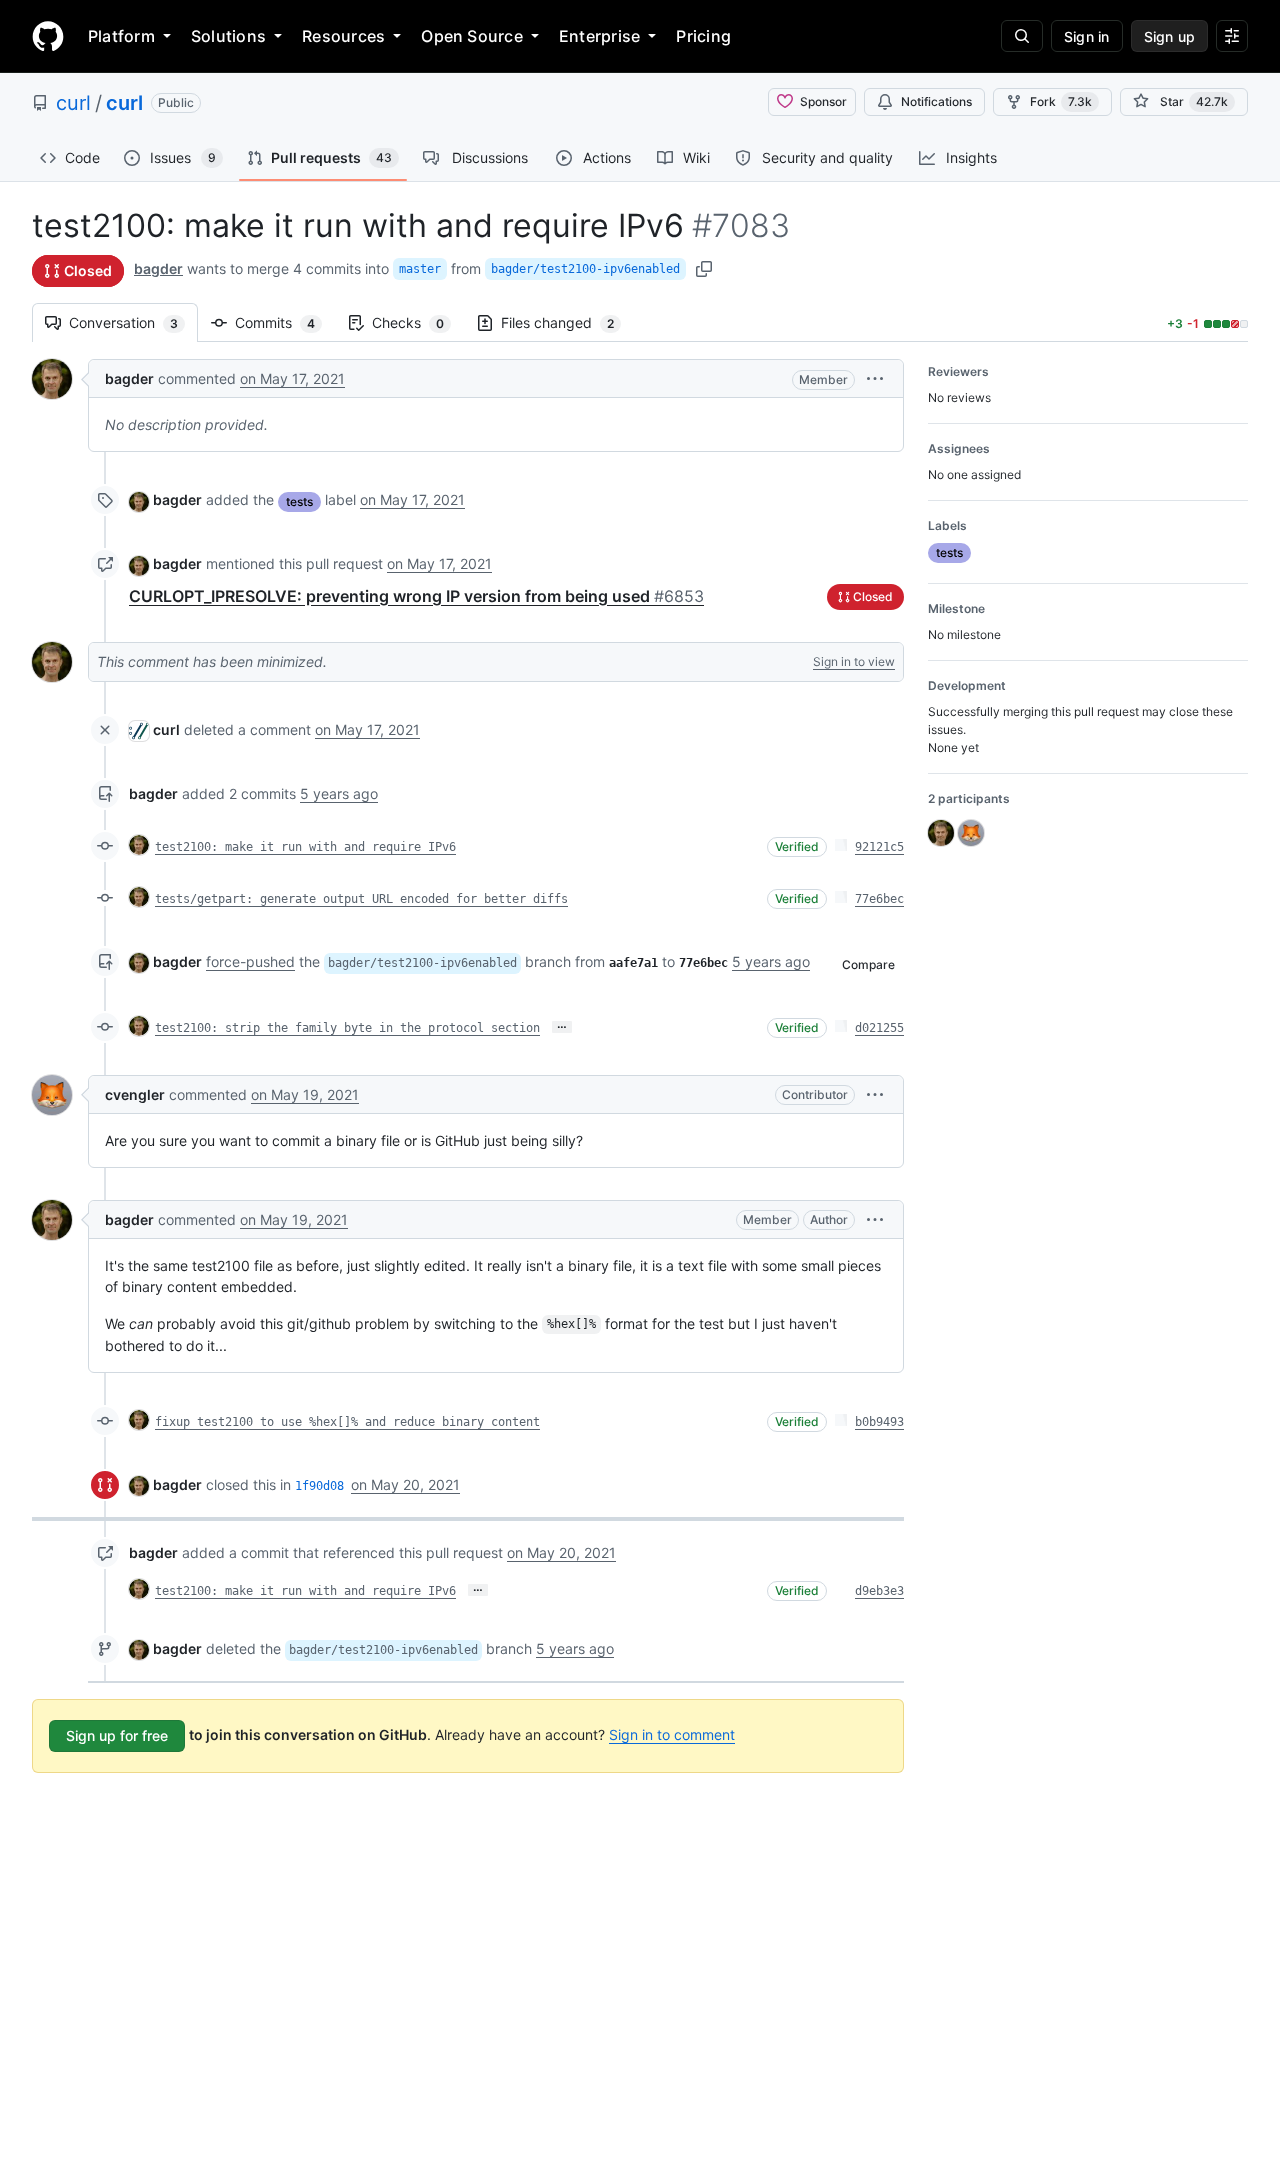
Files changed (567, 322)
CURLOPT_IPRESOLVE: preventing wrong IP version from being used (416, 596)
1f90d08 (319, 1486)
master (420, 269)
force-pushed (250, 961)
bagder (158, 268)
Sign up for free (117, 1735)
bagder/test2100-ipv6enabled (585, 269)
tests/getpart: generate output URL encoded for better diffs (361, 899)
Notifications (936, 101)
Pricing (703, 36)
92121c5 (879, 847)
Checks (418, 322)
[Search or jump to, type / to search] (1022, 36)
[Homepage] (48, 36)
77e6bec (879, 899)
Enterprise (599, 36)
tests (299, 501)
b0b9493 (879, 1422)
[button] (875, 378)
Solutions (228, 36)
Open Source (472, 36)
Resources (343, 36)
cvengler (135, 1094)
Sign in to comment (672, 1734)
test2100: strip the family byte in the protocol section (347, 1028)
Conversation (133, 322)
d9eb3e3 (879, 1591)
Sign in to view (854, 661)
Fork (1061, 101)
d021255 (879, 1028)
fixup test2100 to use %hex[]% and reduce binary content (347, 1422)
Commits (285, 322)
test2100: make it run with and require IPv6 (305, 847)
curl (73, 103)
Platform (121, 36)
